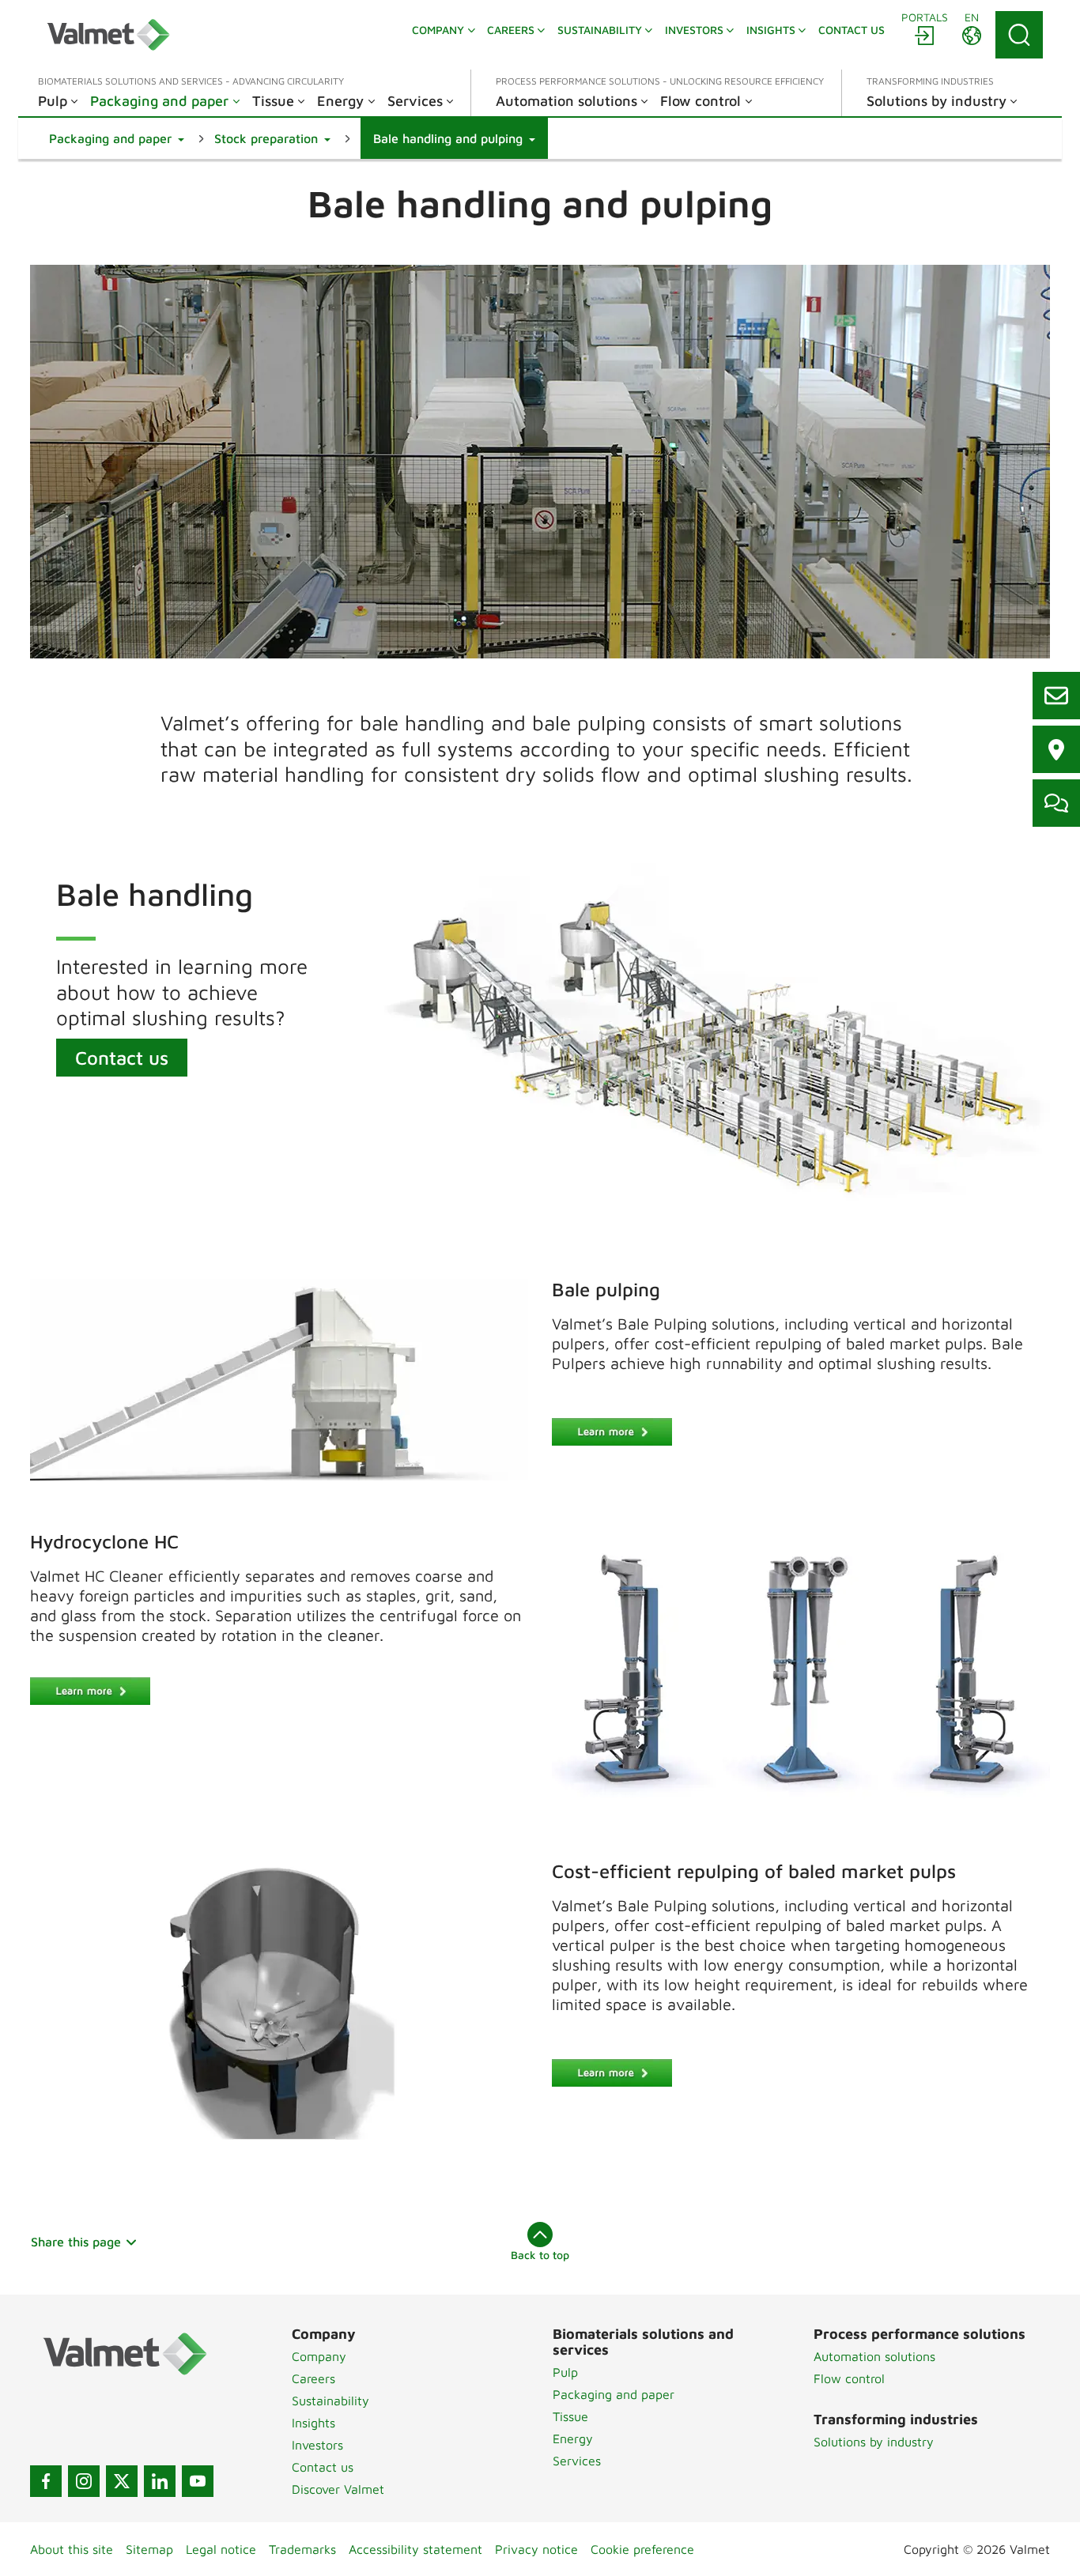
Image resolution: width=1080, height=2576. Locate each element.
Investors (317, 2445)
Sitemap (149, 2549)
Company (319, 2356)
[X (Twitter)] (122, 2481)
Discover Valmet (338, 2489)
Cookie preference (642, 2549)
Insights (313, 2423)
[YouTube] (198, 2481)
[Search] (1019, 35)
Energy (573, 2438)
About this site (72, 2549)
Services (577, 2461)
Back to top (540, 2255)
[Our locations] (1056, 749)
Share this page (76, 2242)
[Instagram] (84, 2481)
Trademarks (302, 2549)
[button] (117, 138)
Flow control (849, 2378)
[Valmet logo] (108, 35)
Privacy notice (536, 2549)
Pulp (565, 2372)
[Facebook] (46, 2481)
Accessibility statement (415, 2549)
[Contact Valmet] (1056, 803)
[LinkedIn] (160, 2481)
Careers (313, 2378)
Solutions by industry (874, 2442)
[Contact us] (1056, 696)
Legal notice (221, 2549)
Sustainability (330, 2401)
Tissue (570, 2416)
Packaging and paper (614, 2394)
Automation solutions (874, 2356)
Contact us (122, 1058)
